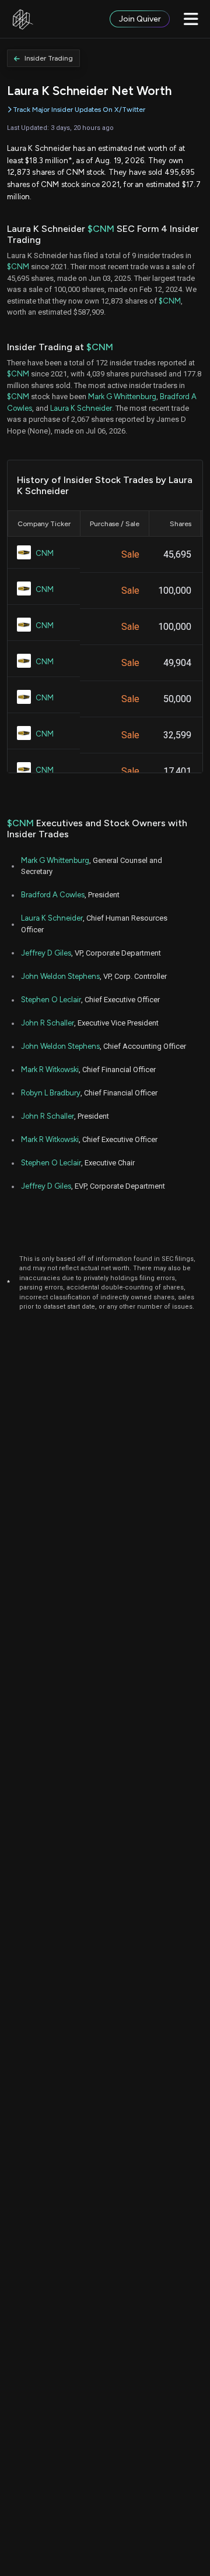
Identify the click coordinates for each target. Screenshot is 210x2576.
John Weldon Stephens (60, 976)
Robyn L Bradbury (51, 1093)
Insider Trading (49, 58)
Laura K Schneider (81, 408)
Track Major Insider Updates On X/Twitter (79, 110)
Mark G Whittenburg (122, 397)
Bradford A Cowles (53, 895)
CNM (45, 553)
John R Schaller (48, 1023)
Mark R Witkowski (50, 1069)
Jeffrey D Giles (46, 953)
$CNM (101, 229)
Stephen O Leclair (51, 1000)
